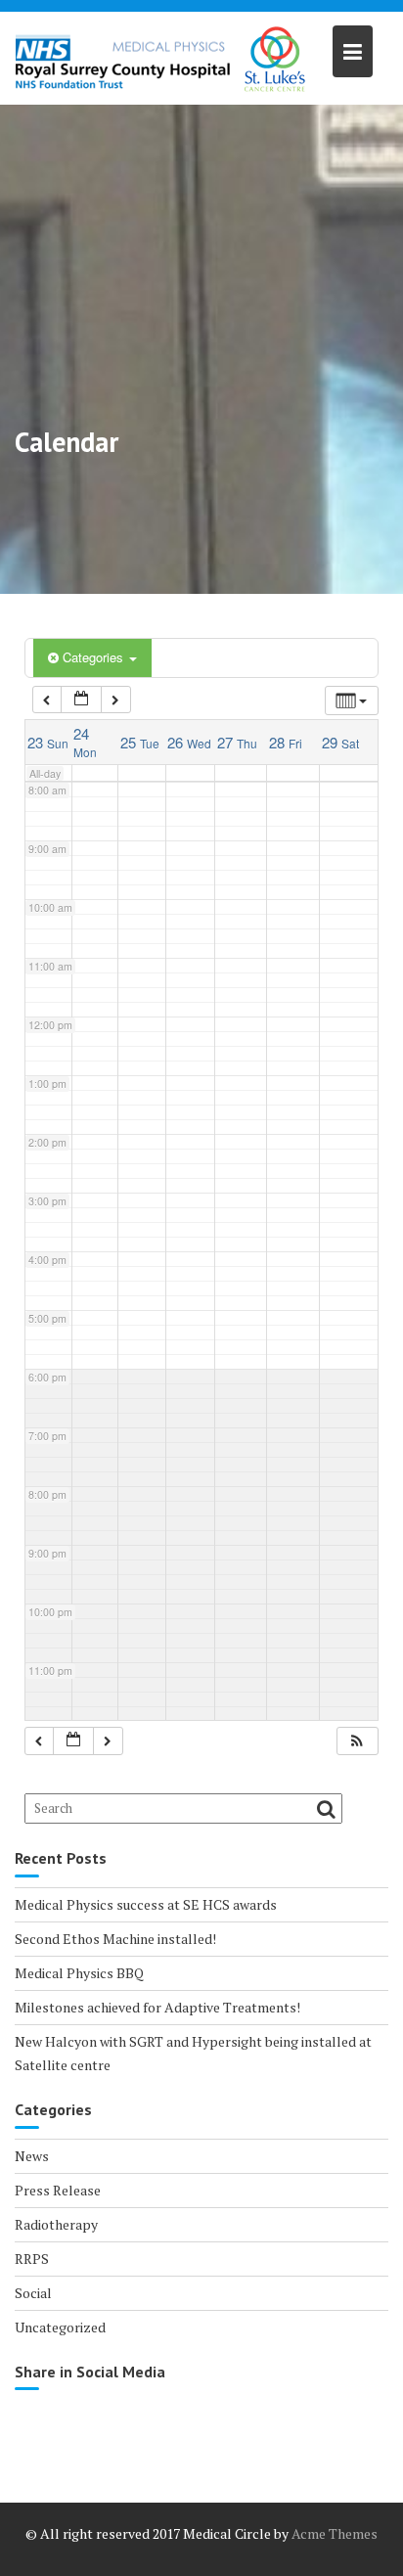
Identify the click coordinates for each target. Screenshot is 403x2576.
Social (33, 2293)
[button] (357, 1741)
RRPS (32, 2259)
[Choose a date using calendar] (81, 700)
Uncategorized (60, 2327)
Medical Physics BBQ (79, 1973)
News (32, 2156)
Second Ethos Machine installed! (115, 1939)
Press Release (58, 2190)
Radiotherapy (56, 2224)
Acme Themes (335, 2533)
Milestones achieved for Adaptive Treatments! (157, 2007)
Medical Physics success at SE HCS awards (146, 1904)
